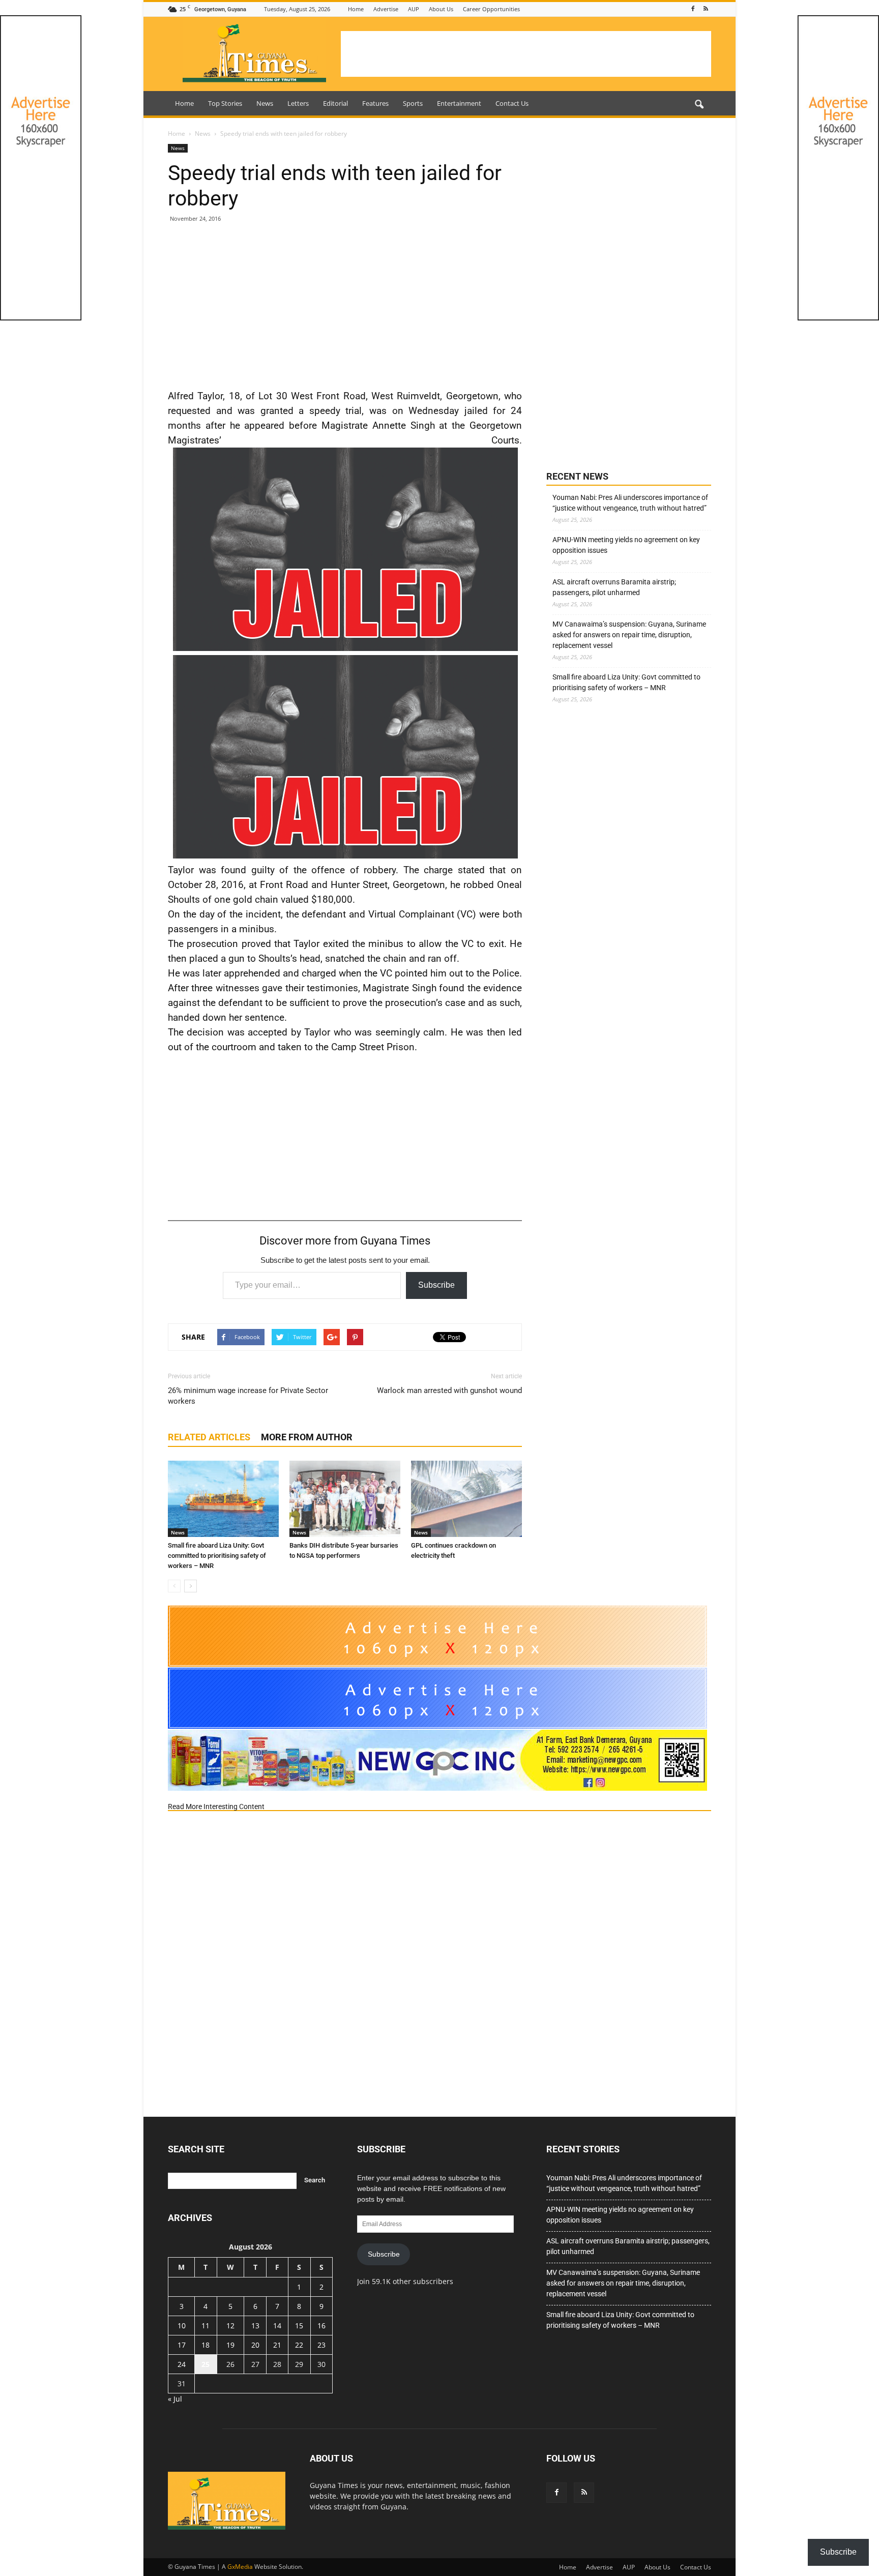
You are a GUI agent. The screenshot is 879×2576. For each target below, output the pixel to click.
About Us (441, 9)
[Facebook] (693, 9)
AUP (414, 9)
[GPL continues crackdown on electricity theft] (466, 1499)
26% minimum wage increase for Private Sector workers (248, 1396)
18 (206, 2345)
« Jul (175, 2399)
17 (182, 2345)
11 (206, 2326)
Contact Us (512, 103)
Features (375, 103)
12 (230, 2326)
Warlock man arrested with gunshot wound (449, 1390)
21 (277, 2345)
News (265, 103)
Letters (298, 103)
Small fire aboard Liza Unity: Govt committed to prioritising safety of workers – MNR (217, 1556)
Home (356, 9)
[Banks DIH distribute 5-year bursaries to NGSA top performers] (345, 1499)
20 (255, 2345)
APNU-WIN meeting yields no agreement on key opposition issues (626, 545)
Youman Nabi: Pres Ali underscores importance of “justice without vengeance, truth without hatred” (630, 503)
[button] (699, 105)
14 (277, 2326)
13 (255, 2326)
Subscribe (436, 1285)
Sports (413, 103)
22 (299, 2345)
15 (299, 2326)
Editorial (335, 103)
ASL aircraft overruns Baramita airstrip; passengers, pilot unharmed (614, 587)
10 (182, 2326)
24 (182, 2364)
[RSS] (706, 9)
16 (321, 2326)
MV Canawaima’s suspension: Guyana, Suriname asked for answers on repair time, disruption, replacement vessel (629, 635)
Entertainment (459, 103)
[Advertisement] (526, 54)
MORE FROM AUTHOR (307, 1437)
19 (230, 2345)
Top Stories (225, 103)
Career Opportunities (491, 9)
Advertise (386, 9)
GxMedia (240, 2567)
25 (206, 2364)
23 (321, 2345)
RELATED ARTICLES (209, 1437)
